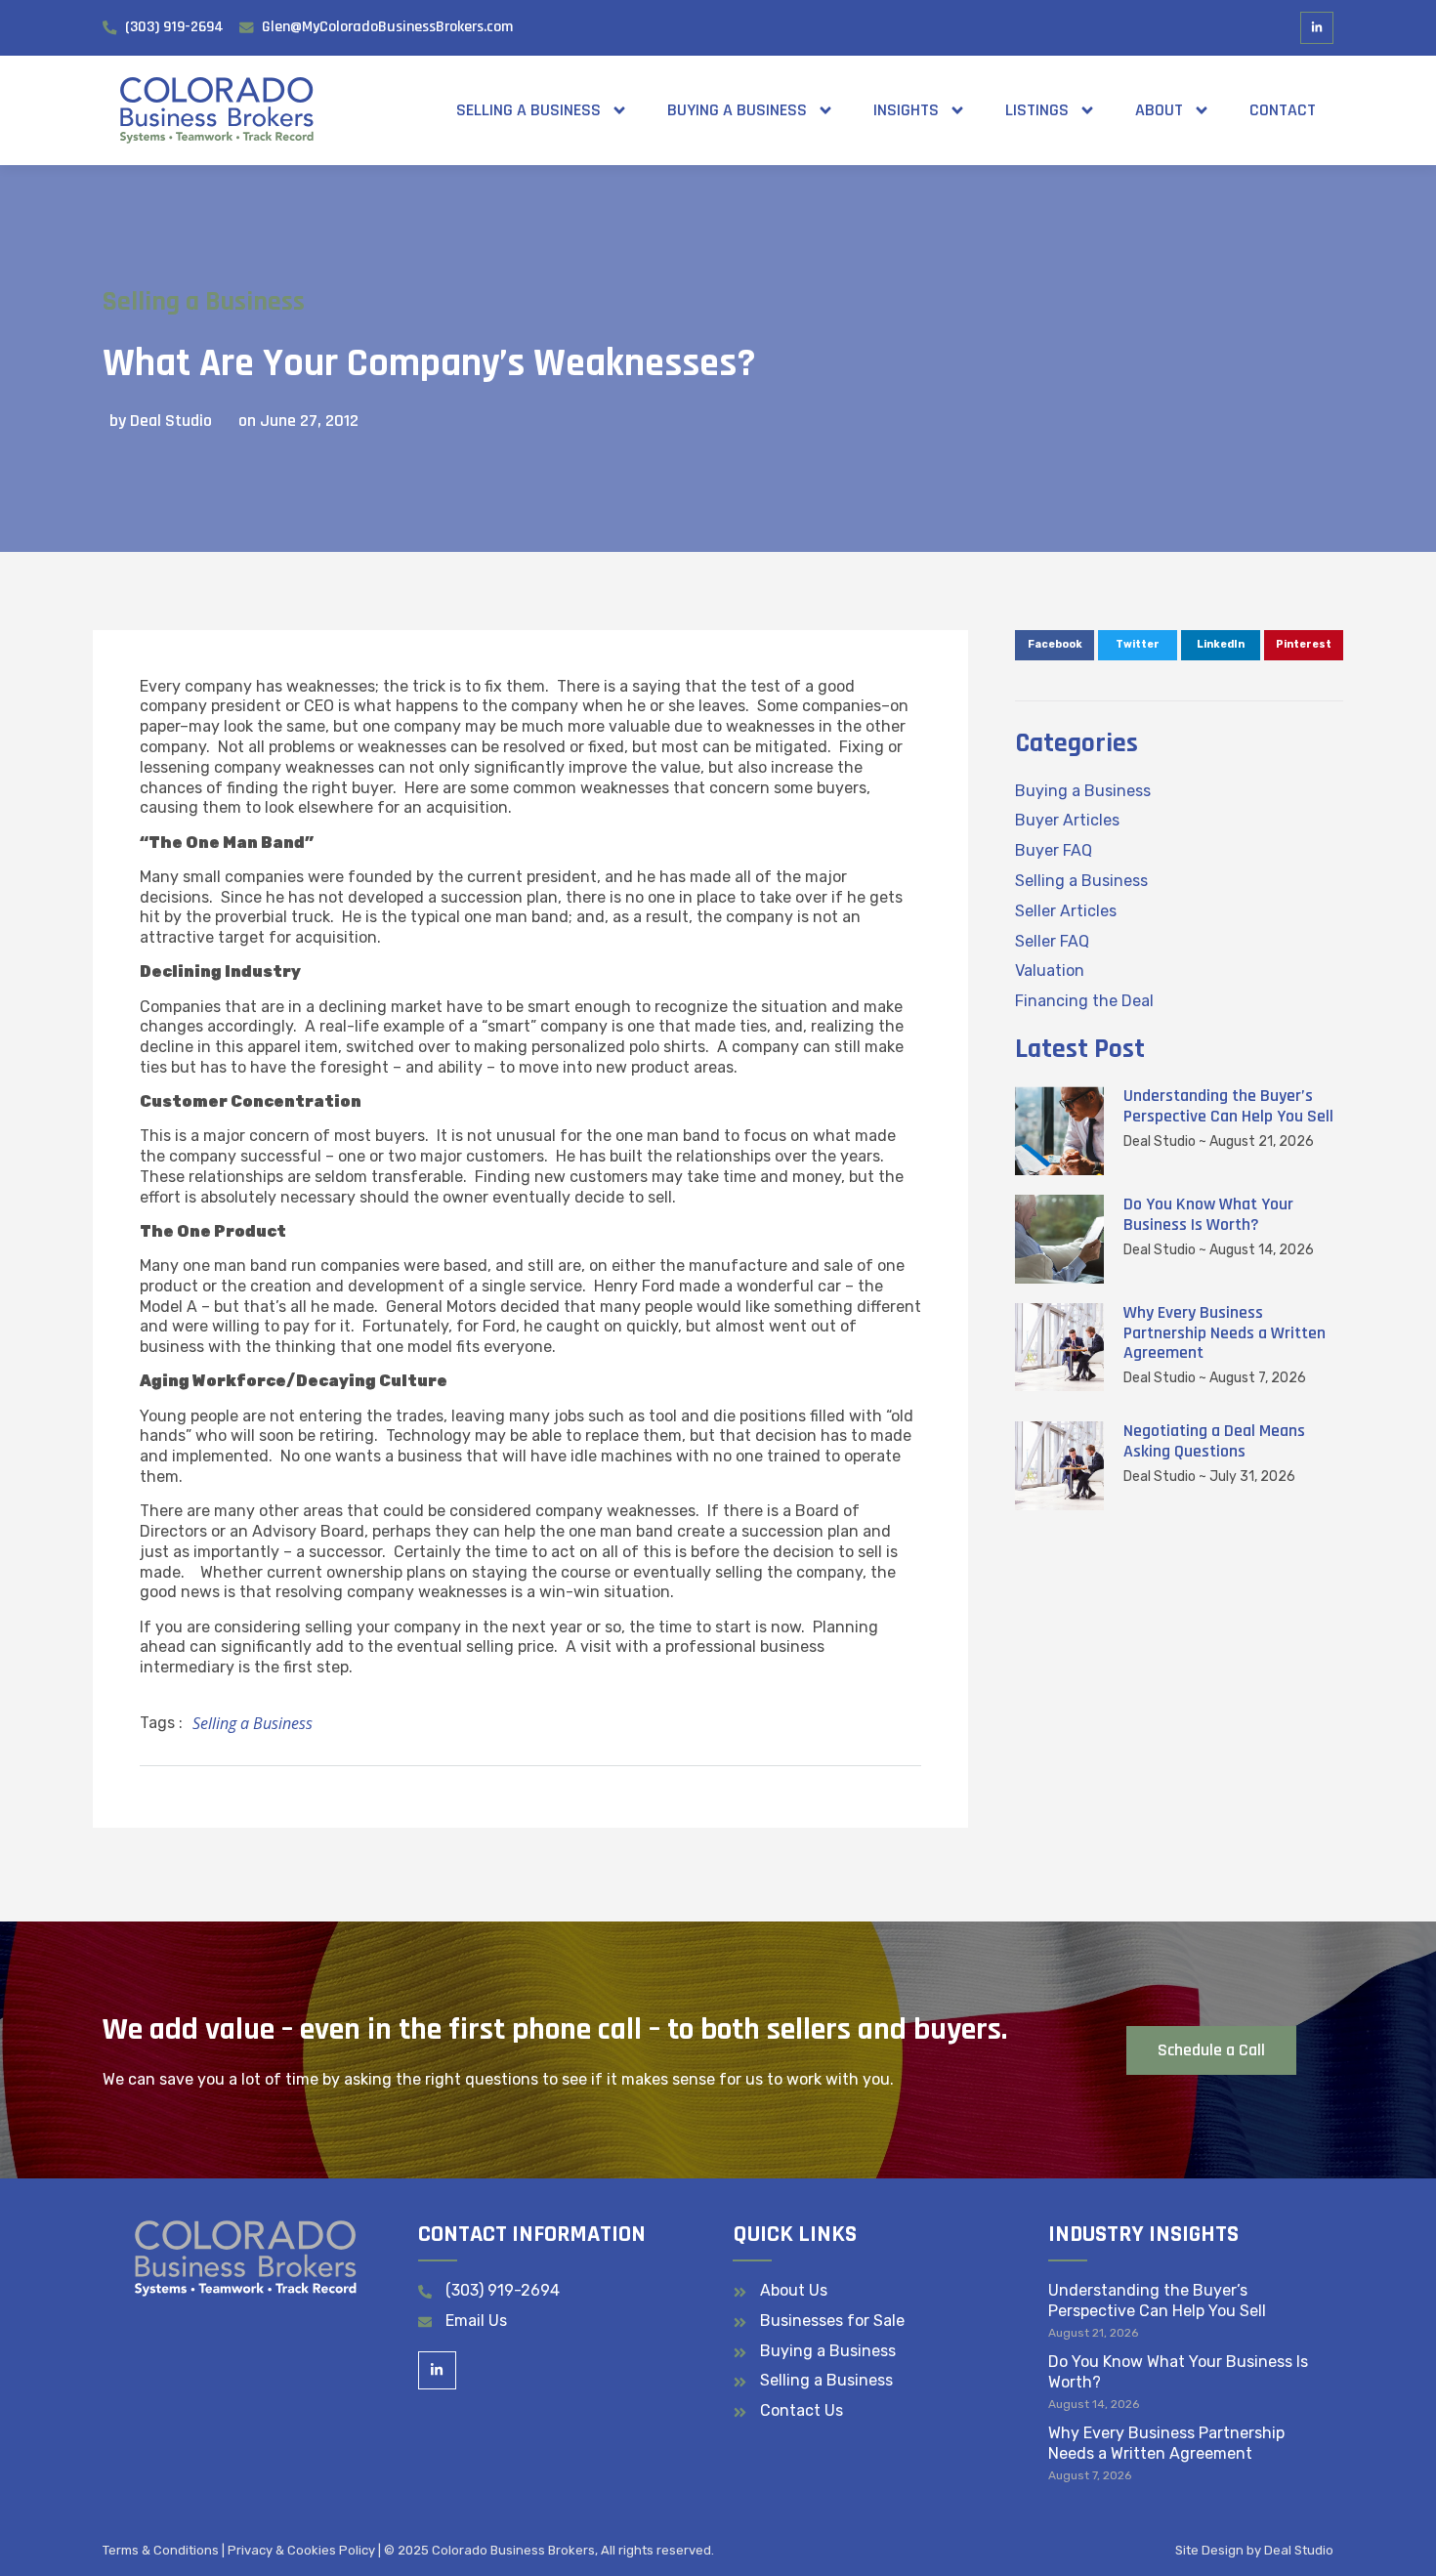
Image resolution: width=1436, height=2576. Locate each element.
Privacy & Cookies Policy (301, 2550)
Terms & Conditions (161, 2550)
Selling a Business (528, 110)
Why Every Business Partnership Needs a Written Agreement (1225, 1333)
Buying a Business (737, 110)
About (1159, 110)
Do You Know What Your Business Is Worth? (1208, 1214)
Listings (1037, 110)
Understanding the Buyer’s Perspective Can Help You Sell (1228, 1106)
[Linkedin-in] (1317, 28)
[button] (1055, 646)
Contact (1283, 110)
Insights (906, 110)
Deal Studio (1299, 2550)
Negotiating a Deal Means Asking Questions (1214, 1441)
